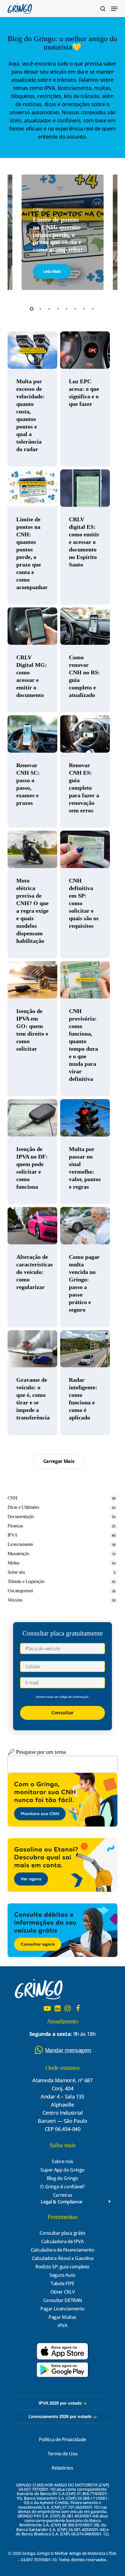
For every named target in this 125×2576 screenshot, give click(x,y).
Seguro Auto (63, 2275)
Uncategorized (20, 1591)
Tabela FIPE (63, 2283)
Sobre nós (16, 1572)
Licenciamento (20, 1544)
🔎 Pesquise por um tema (37, 1752)
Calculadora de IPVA (62, 2241)
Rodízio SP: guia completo (63, 2267)
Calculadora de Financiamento (63, 2250)
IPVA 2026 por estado (60, 2403)
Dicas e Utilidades (23, 1507)
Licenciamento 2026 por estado (60, 2416)
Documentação (21, 1516)
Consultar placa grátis (62, 2233)
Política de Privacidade (63, 2439)
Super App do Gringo (63, 2170)
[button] (114, 9)
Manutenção (18, 1554)
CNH (12, 1498)
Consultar (63, 1713)
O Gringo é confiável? (62, 2187)
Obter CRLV (63, 2292)
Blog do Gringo (63, 2178)
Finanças (15, 1526)
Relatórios (62, 2468)
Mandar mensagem (68, 2050)
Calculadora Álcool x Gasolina (63, 2258)
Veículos (15, 1600)
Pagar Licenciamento (63, 2309)
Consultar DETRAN (63, 2300)
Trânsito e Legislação (26, 1581)
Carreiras (63, 2195)
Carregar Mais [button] (59, 1461)
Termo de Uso (63, 2454)
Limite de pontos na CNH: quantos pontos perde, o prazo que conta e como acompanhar (58, 234)
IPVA (13, 1535)
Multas (14, 1563)
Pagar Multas (63, 2317)
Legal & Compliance (61, 2202)
